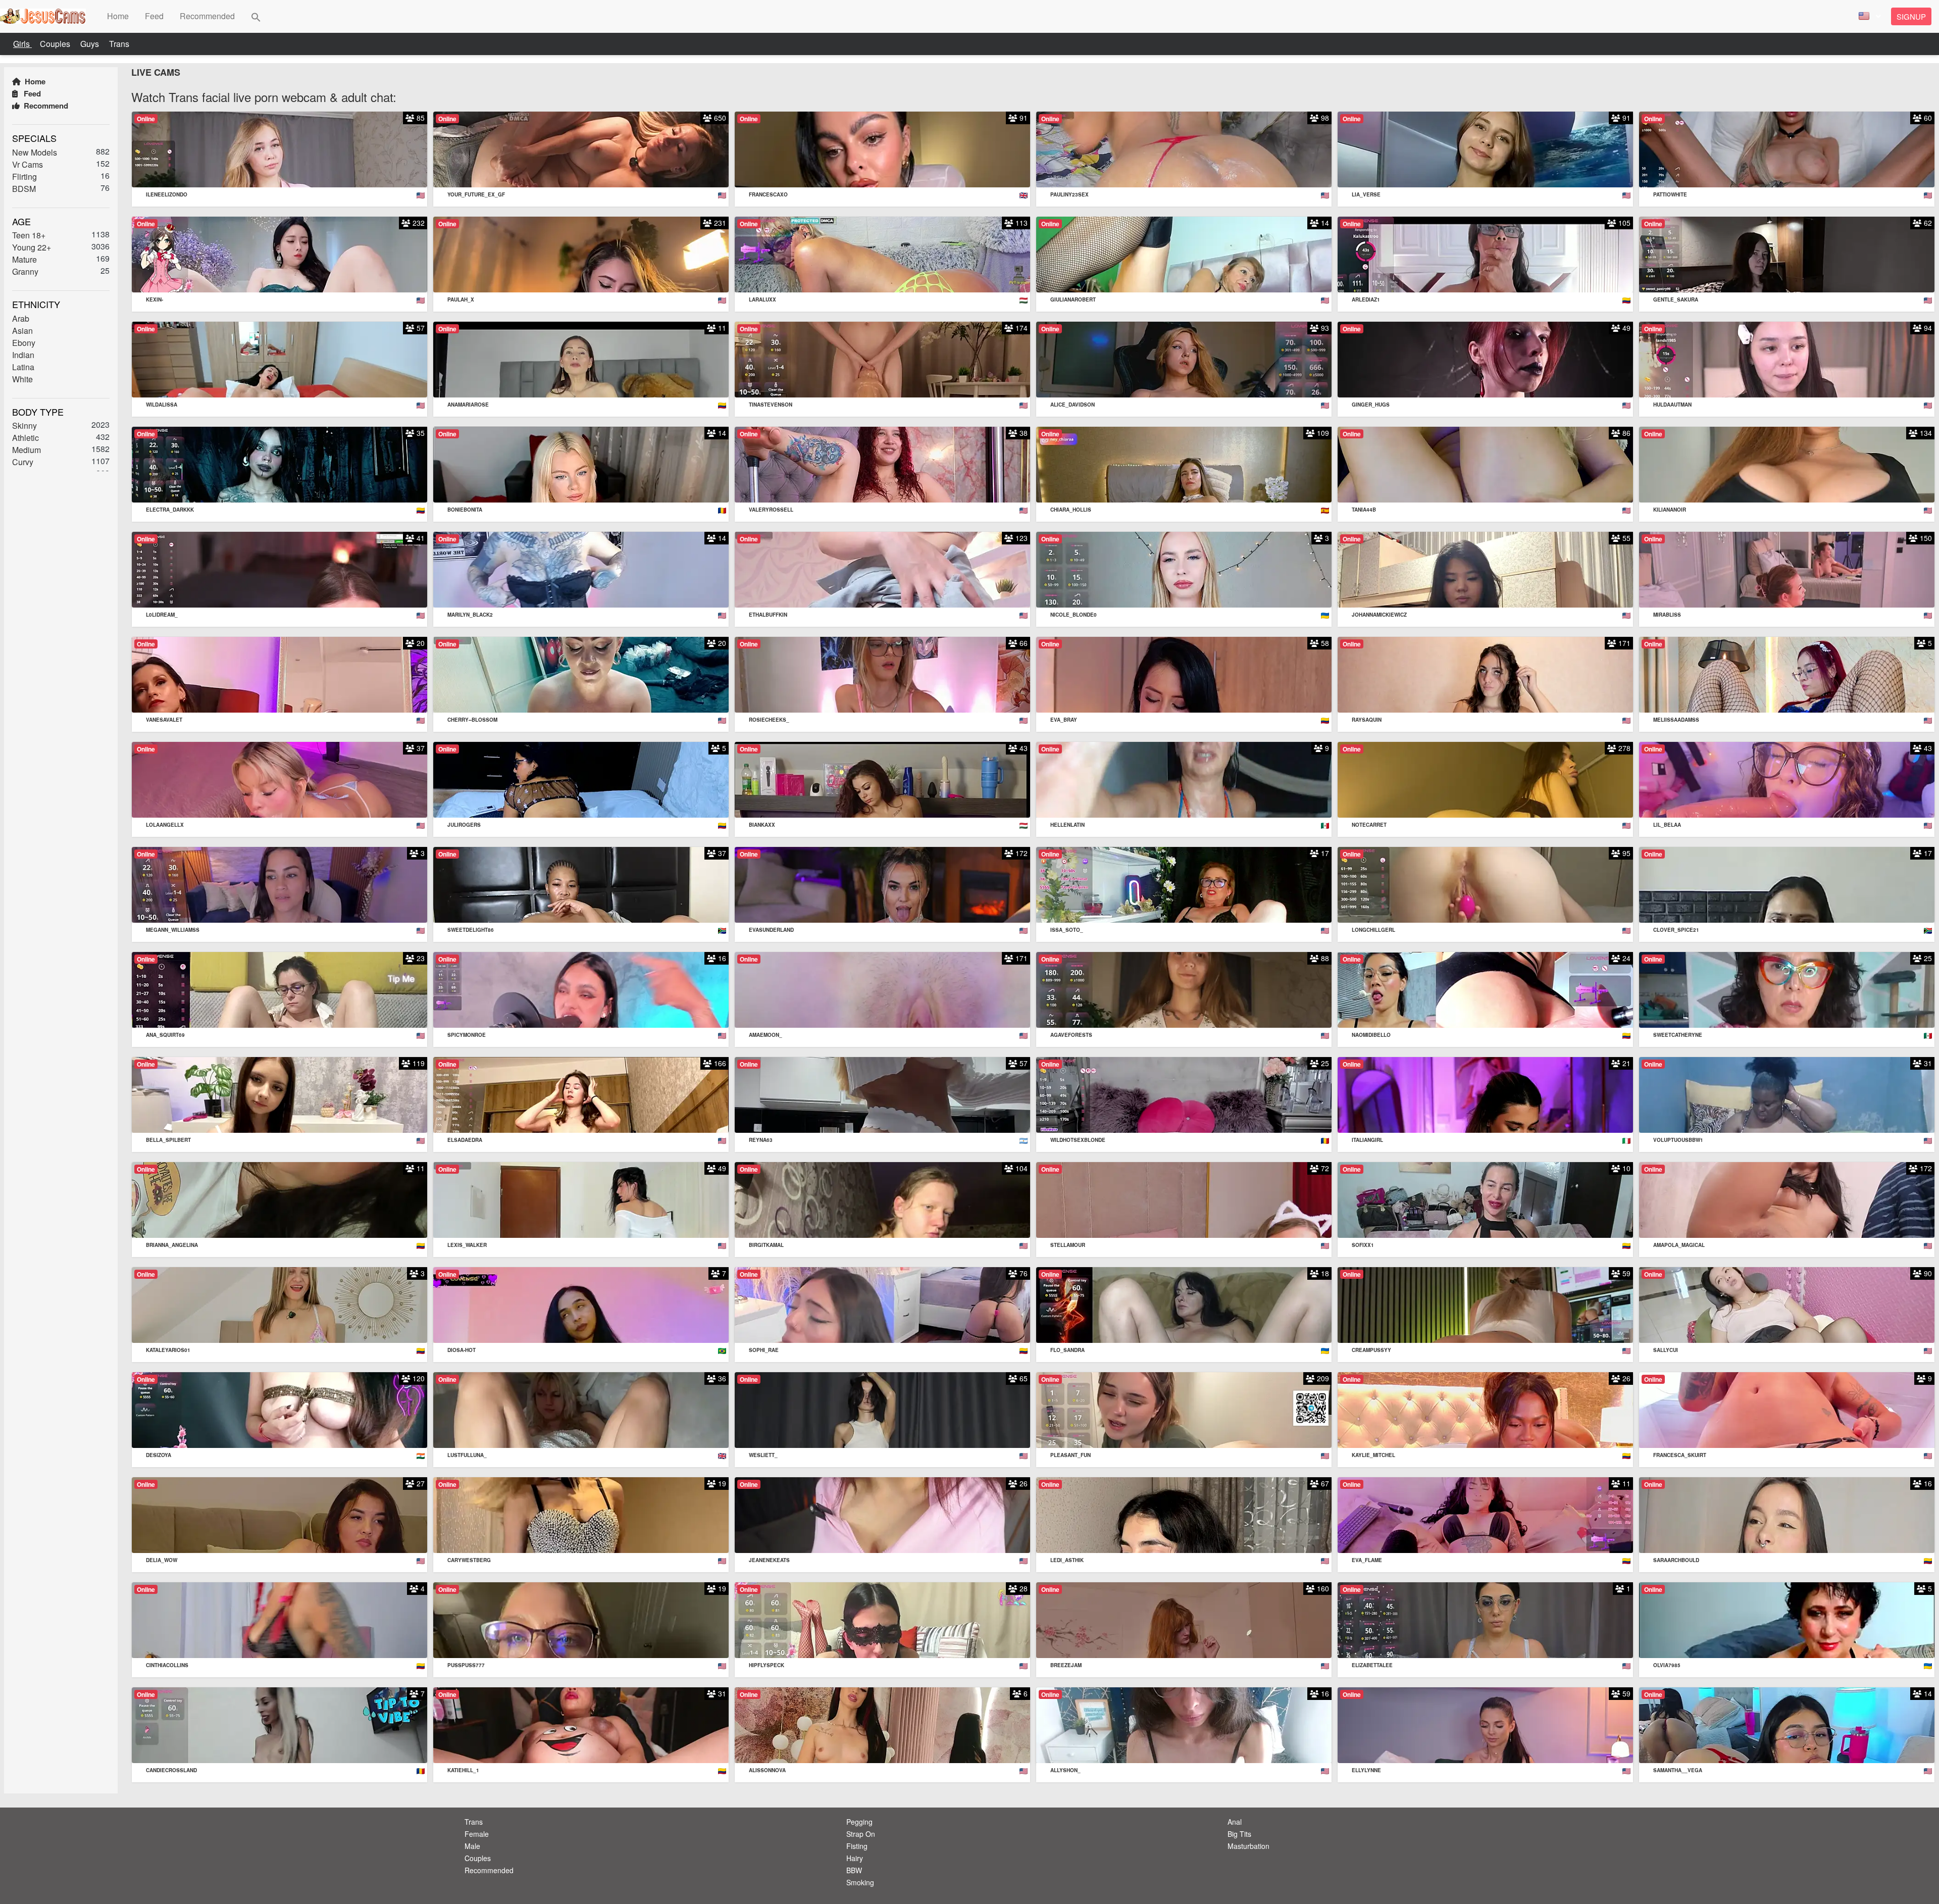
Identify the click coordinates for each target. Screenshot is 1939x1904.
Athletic (25, 438)
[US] (1868, 16)
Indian (23, 354)
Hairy (855, 1858)
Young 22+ (32, 247)
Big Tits (1239, 1834)
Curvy (23, 462)
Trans (119, 44)
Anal (1235, 1822)
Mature (24, 259)
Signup (1911, 16)
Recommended (489, 1870)
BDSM (24, 188)
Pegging (859, 1822)
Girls (22, 44)
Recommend (45, 106)
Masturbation (1248, 1846)
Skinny (24, 425)
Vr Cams (28, 164)
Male (472, 1846)
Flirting (24, 176)
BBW (854, 1870)
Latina (23, 366)
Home (34, 81)
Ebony (24, 342)
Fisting (857, 1846)
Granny (25, 271)
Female (477, 1834)
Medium (27, 450)
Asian (22, 330)
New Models (35, 152)
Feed (31, 93)
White (22, 379)
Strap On (861, 1834)
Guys (91, 44)
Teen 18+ (29, 235)
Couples (56, 44)
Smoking (860, 1882)
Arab (21, 318)
